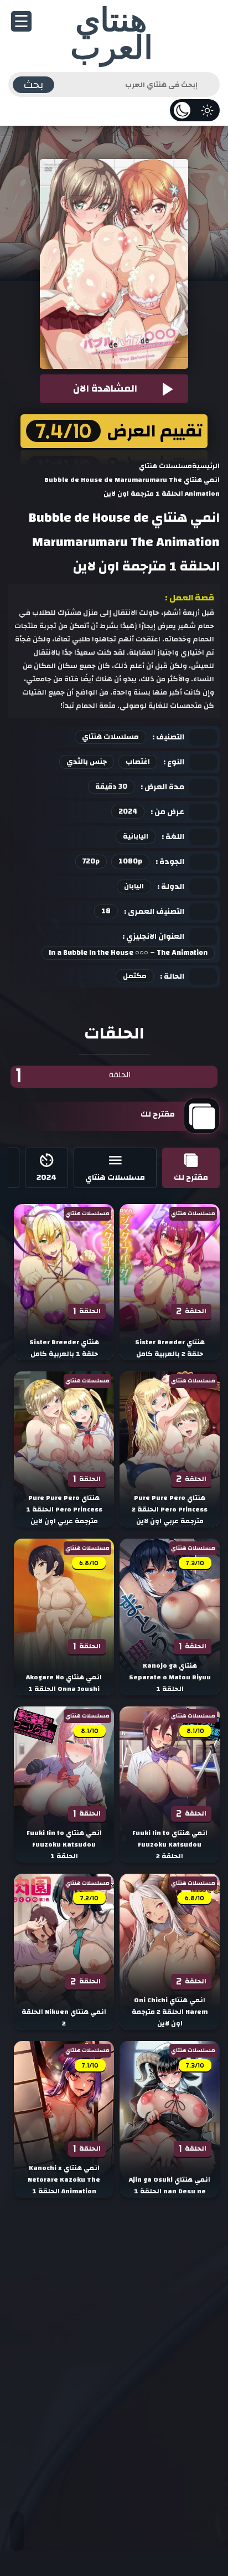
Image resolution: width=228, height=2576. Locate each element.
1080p (130, 861)
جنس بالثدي (87, 762)
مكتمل (135, 976)
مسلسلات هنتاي (110, 737)
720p (91, 861)
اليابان (134, 886)
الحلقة (73, 1076)
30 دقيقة (111, 786)
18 (106, 911)
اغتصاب (138, 762)
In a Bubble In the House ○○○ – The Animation (128, 953)
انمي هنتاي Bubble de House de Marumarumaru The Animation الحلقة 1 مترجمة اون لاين (124, 542)
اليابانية (136, 836)
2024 (128, 811)
